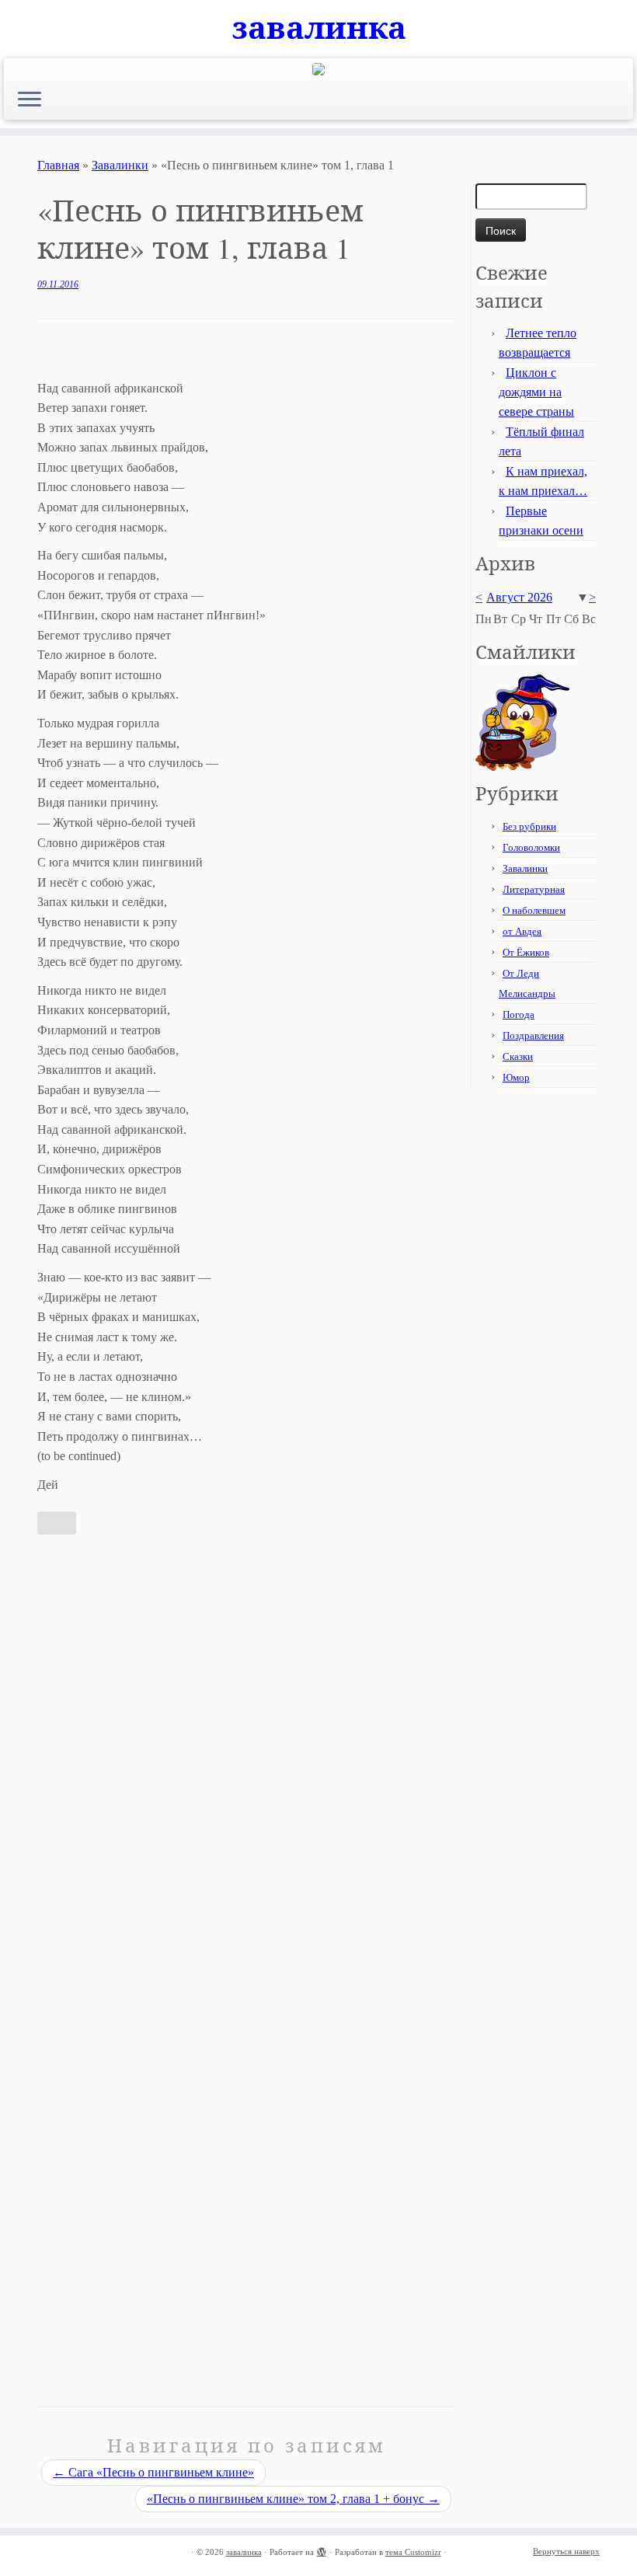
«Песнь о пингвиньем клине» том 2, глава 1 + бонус (293, 2499)
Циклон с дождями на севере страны (536, 392)
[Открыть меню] (30, 100)
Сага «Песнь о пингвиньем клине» (153, 2472)
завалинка (319, 27)
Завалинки (120, 165)
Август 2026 (519, 597)
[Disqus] (246, 1759)
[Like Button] (57, 1523)
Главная (58, 165)
